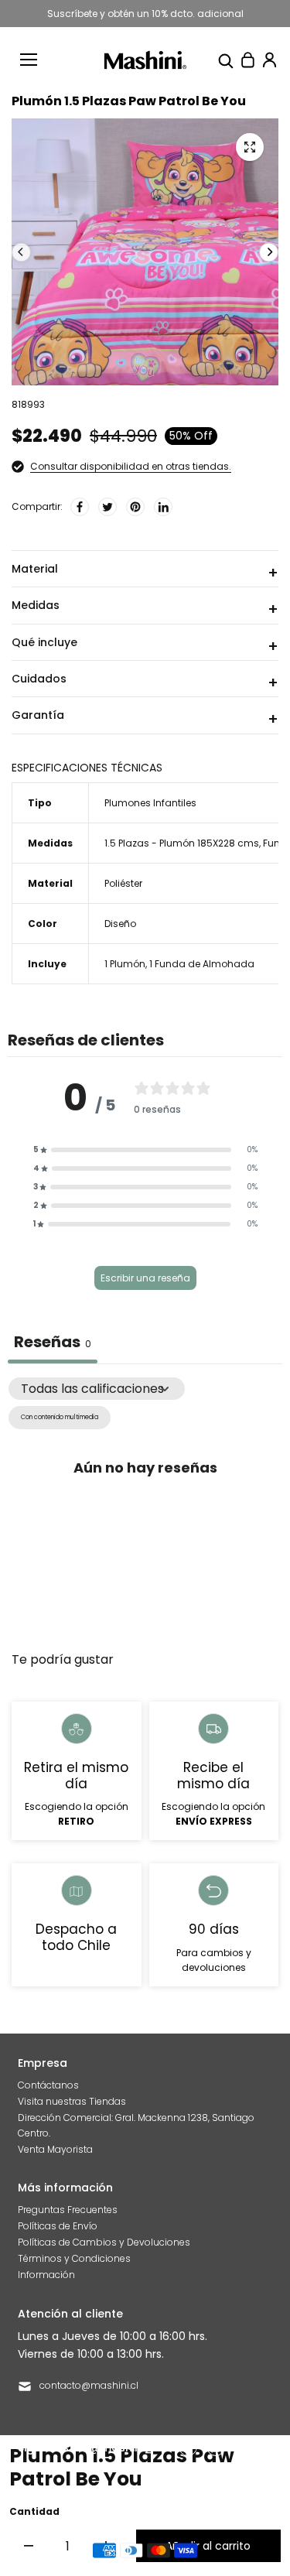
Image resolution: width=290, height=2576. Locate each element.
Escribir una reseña (145, 1278)
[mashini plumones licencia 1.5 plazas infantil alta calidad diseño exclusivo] (250, 147)
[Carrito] (247, 60)
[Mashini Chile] (145, 60)
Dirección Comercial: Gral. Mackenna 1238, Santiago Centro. (136, 2125)
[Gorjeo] (107, 507)
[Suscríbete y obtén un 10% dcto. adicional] (145, 14)
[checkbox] (60, 1417)
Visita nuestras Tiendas (72, 2101)
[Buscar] (226, 60)
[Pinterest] (135, 507)
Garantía (38, 715)
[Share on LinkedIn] (163, 507)
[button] (145, 1150)
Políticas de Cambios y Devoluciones (104, 2242)
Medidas (36, 605)
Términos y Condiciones (74, 2258)
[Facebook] (80, 507)
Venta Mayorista (55, 2149)
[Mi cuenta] (269, 60)
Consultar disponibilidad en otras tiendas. (131, 466)
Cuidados (39, 679)
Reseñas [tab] (53, 1342)
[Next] (269, 252)
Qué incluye (44, 642)
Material (35, 569)
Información (46, 2275)
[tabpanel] (145, 1507)
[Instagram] (216, 2447)
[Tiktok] (244, 2447)
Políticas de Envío (58, 2226)
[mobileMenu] (29, 60)
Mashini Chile (154, 2496)
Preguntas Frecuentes (68, 2210)
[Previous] (21, 252)
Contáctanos (48, 2085)
